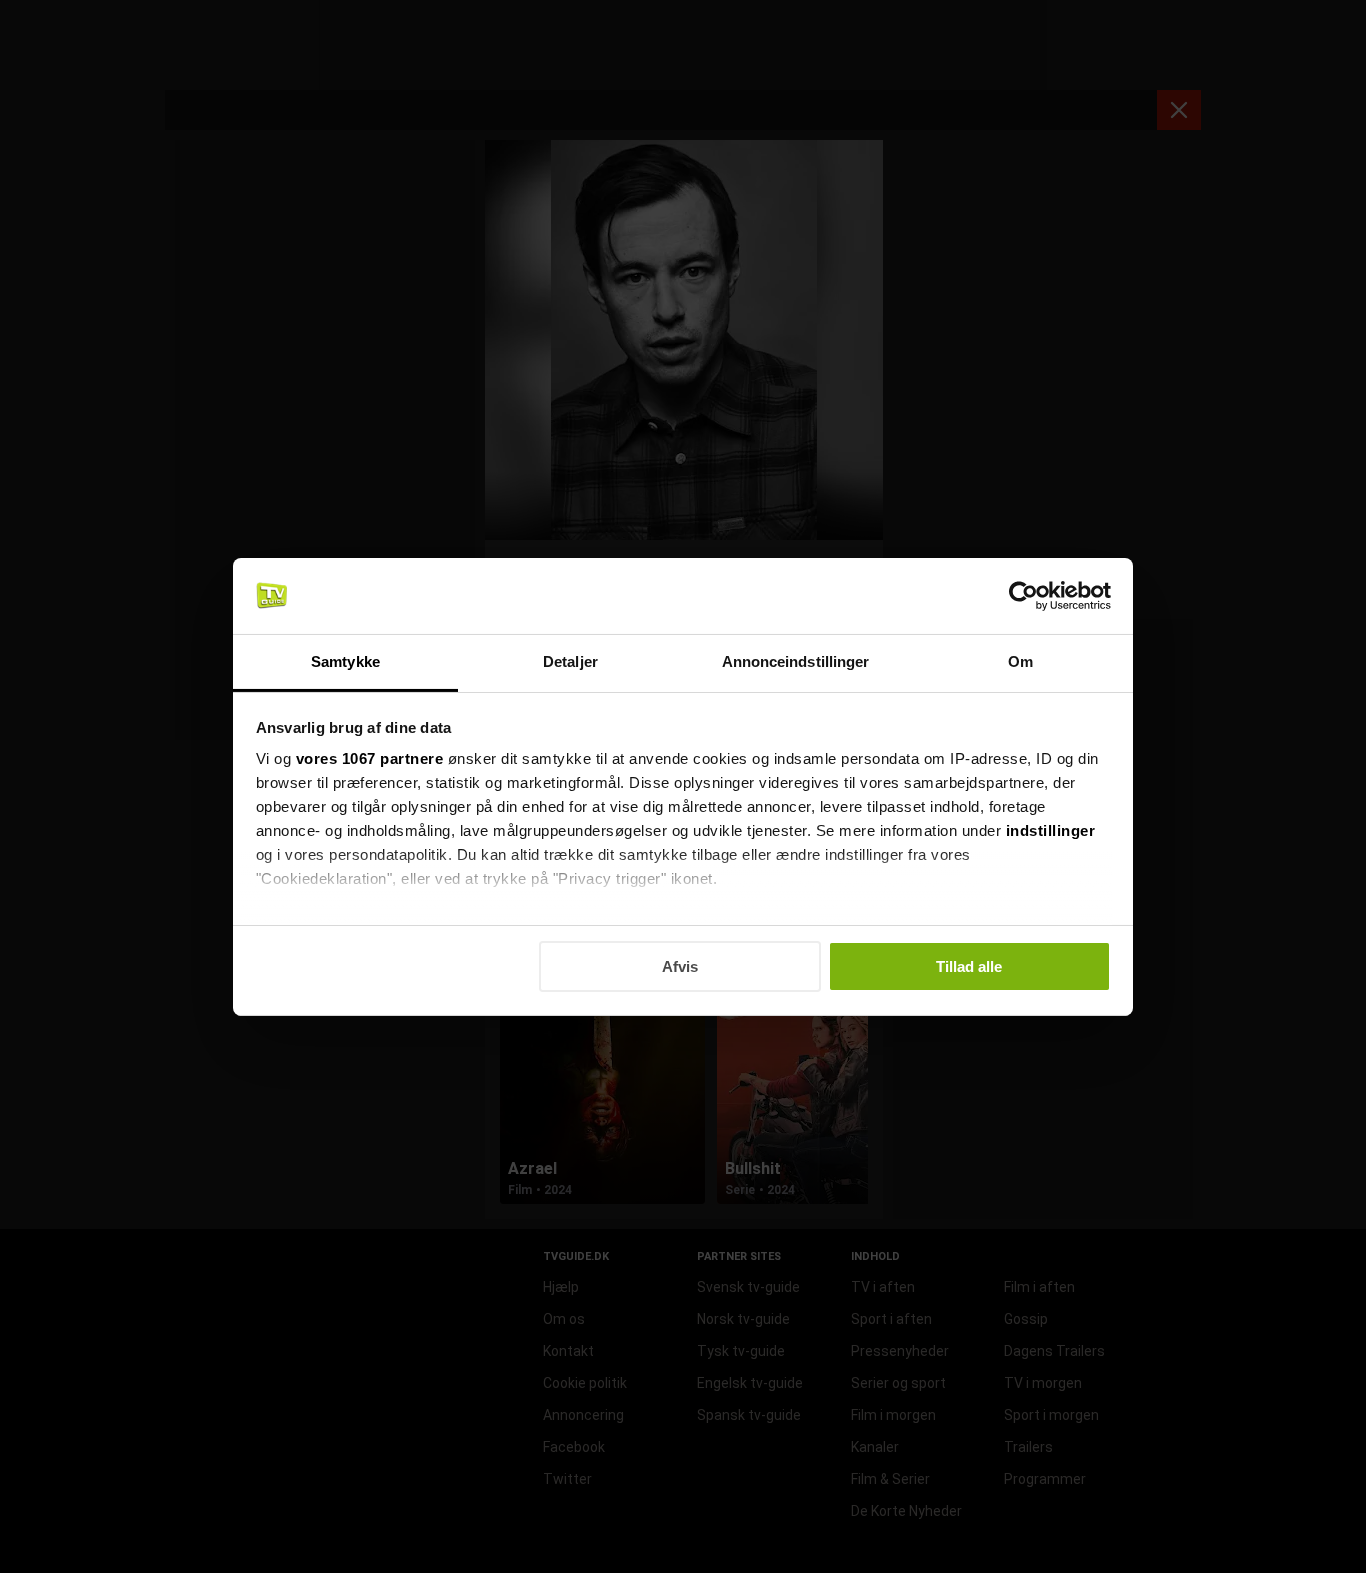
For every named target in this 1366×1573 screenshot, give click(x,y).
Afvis (680, 966)
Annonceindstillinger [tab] (796, 661)
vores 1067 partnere (370, 758)
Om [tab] (1020, 661)
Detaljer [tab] (570, 661)
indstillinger (1051, 830)
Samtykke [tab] (345, 661)
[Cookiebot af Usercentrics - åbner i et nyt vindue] (1023, 596)
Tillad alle (969, 966)
